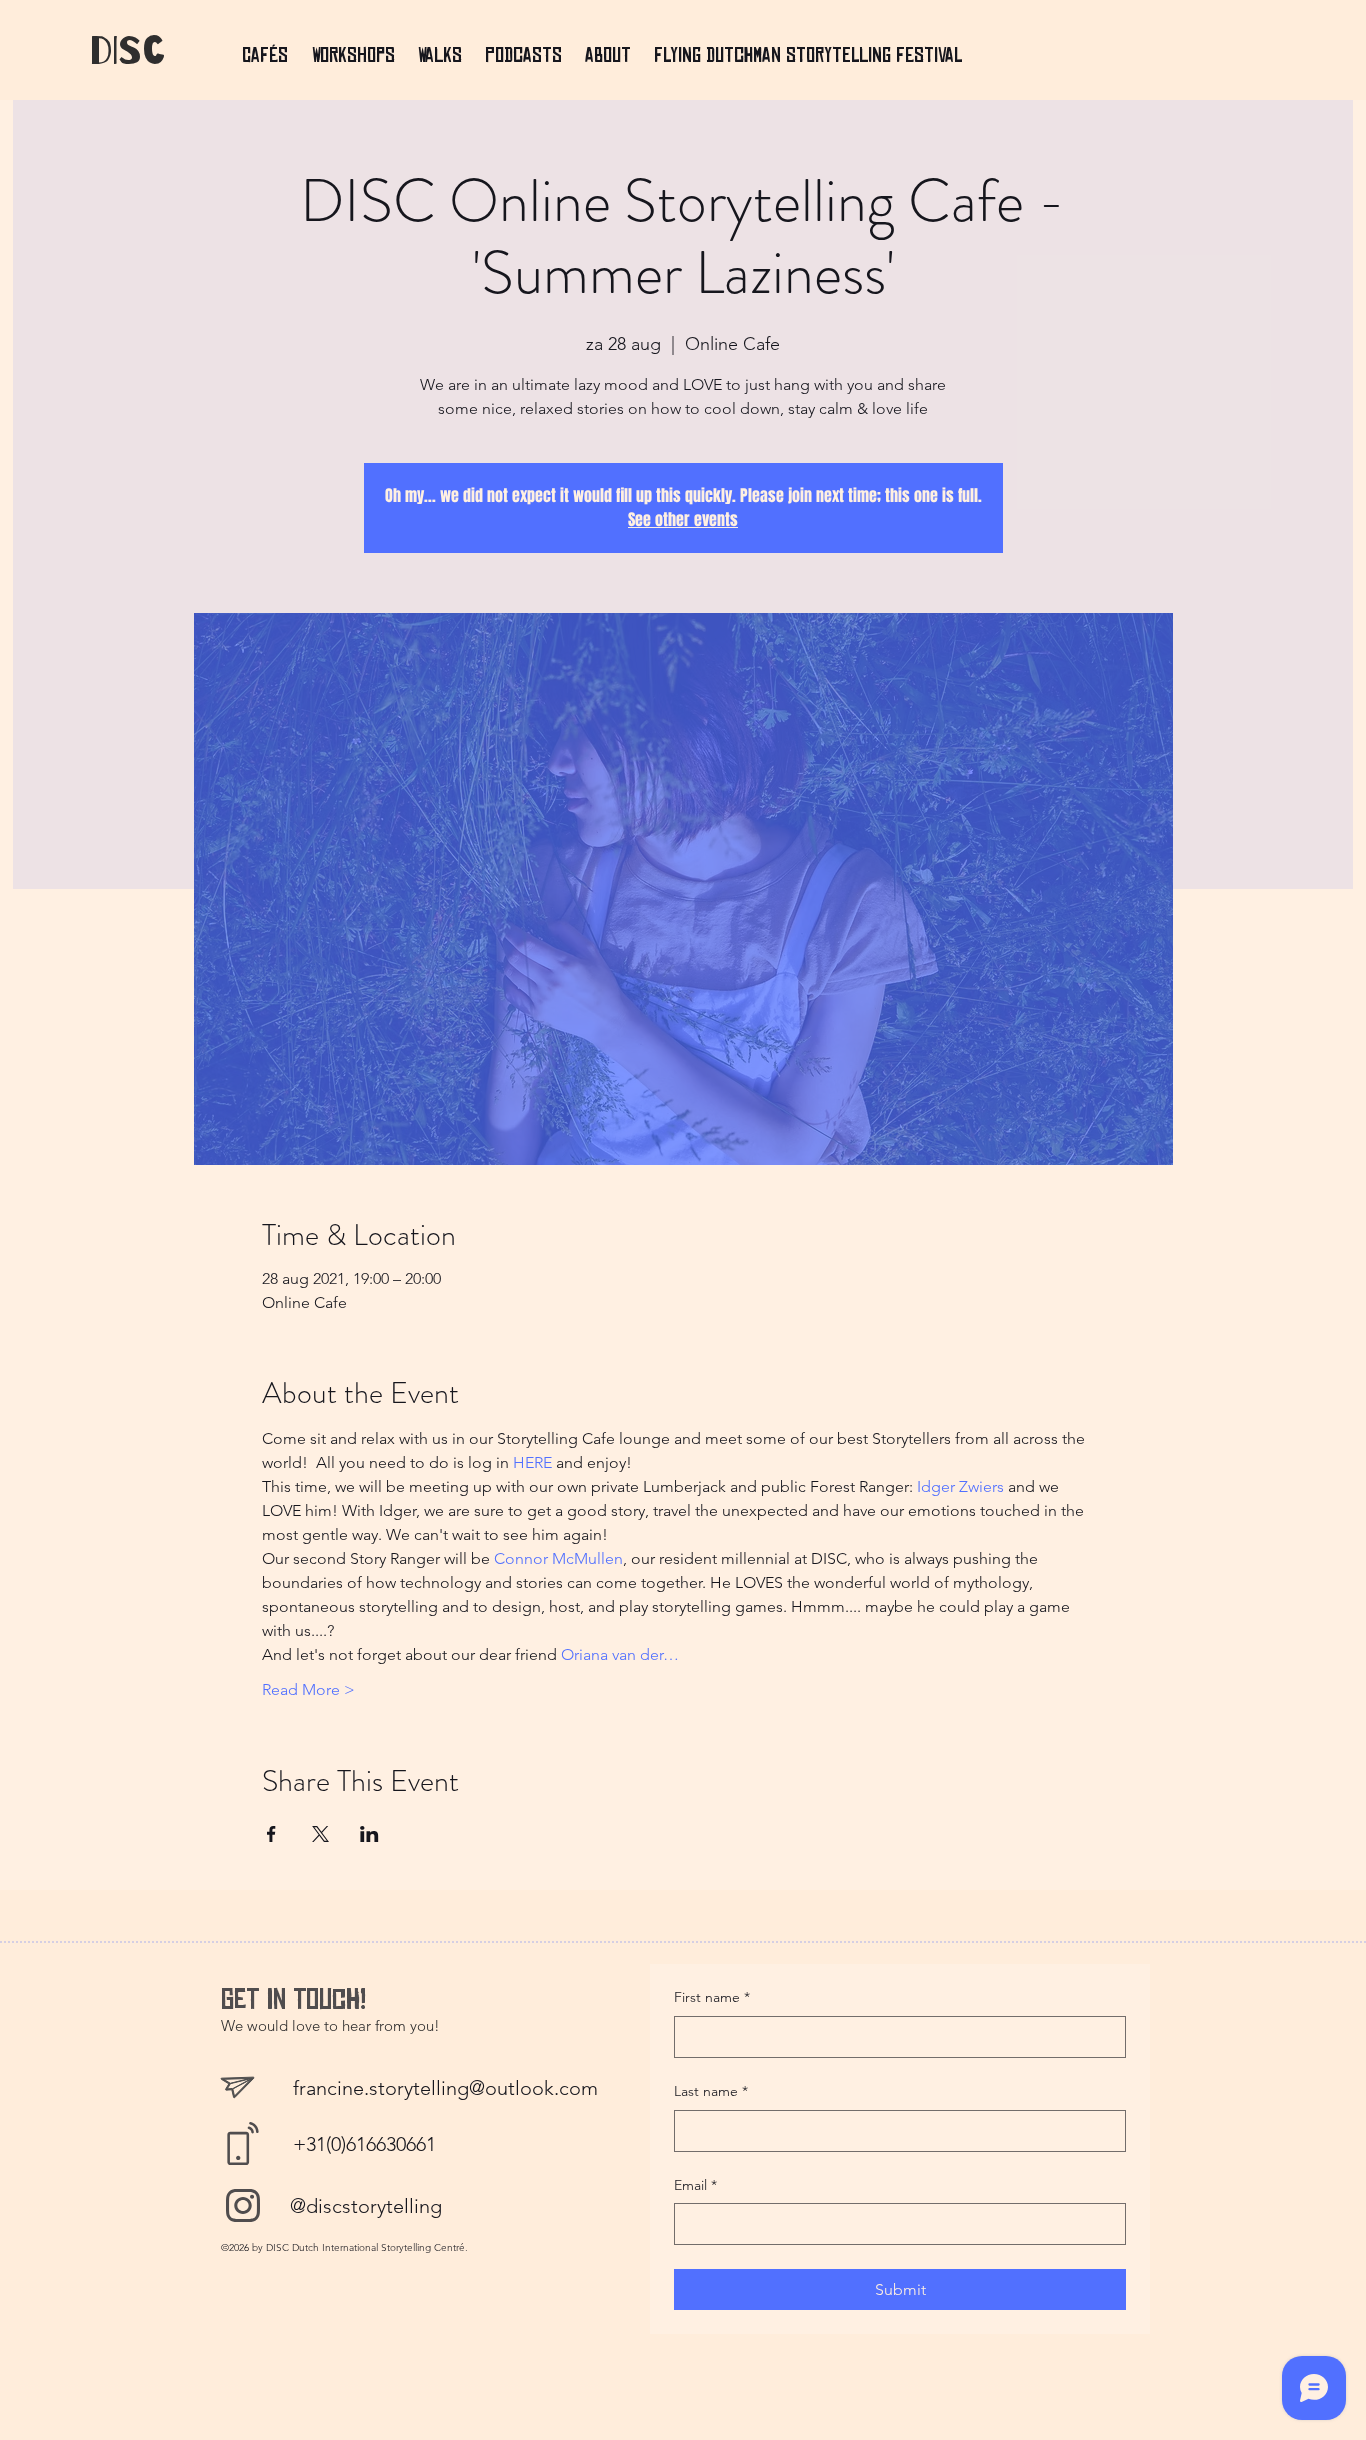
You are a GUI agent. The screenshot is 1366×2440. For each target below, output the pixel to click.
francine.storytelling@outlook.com (445, 2088)
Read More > (308, 1689)
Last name (711, 2091)
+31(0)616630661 (364, 2144)
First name (712, 1997)
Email (695, 2185)
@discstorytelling (366, 2206)
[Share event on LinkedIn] (369, 1834)
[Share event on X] (320, 1834)
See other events (683, 519)
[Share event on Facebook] (271, 1834)
